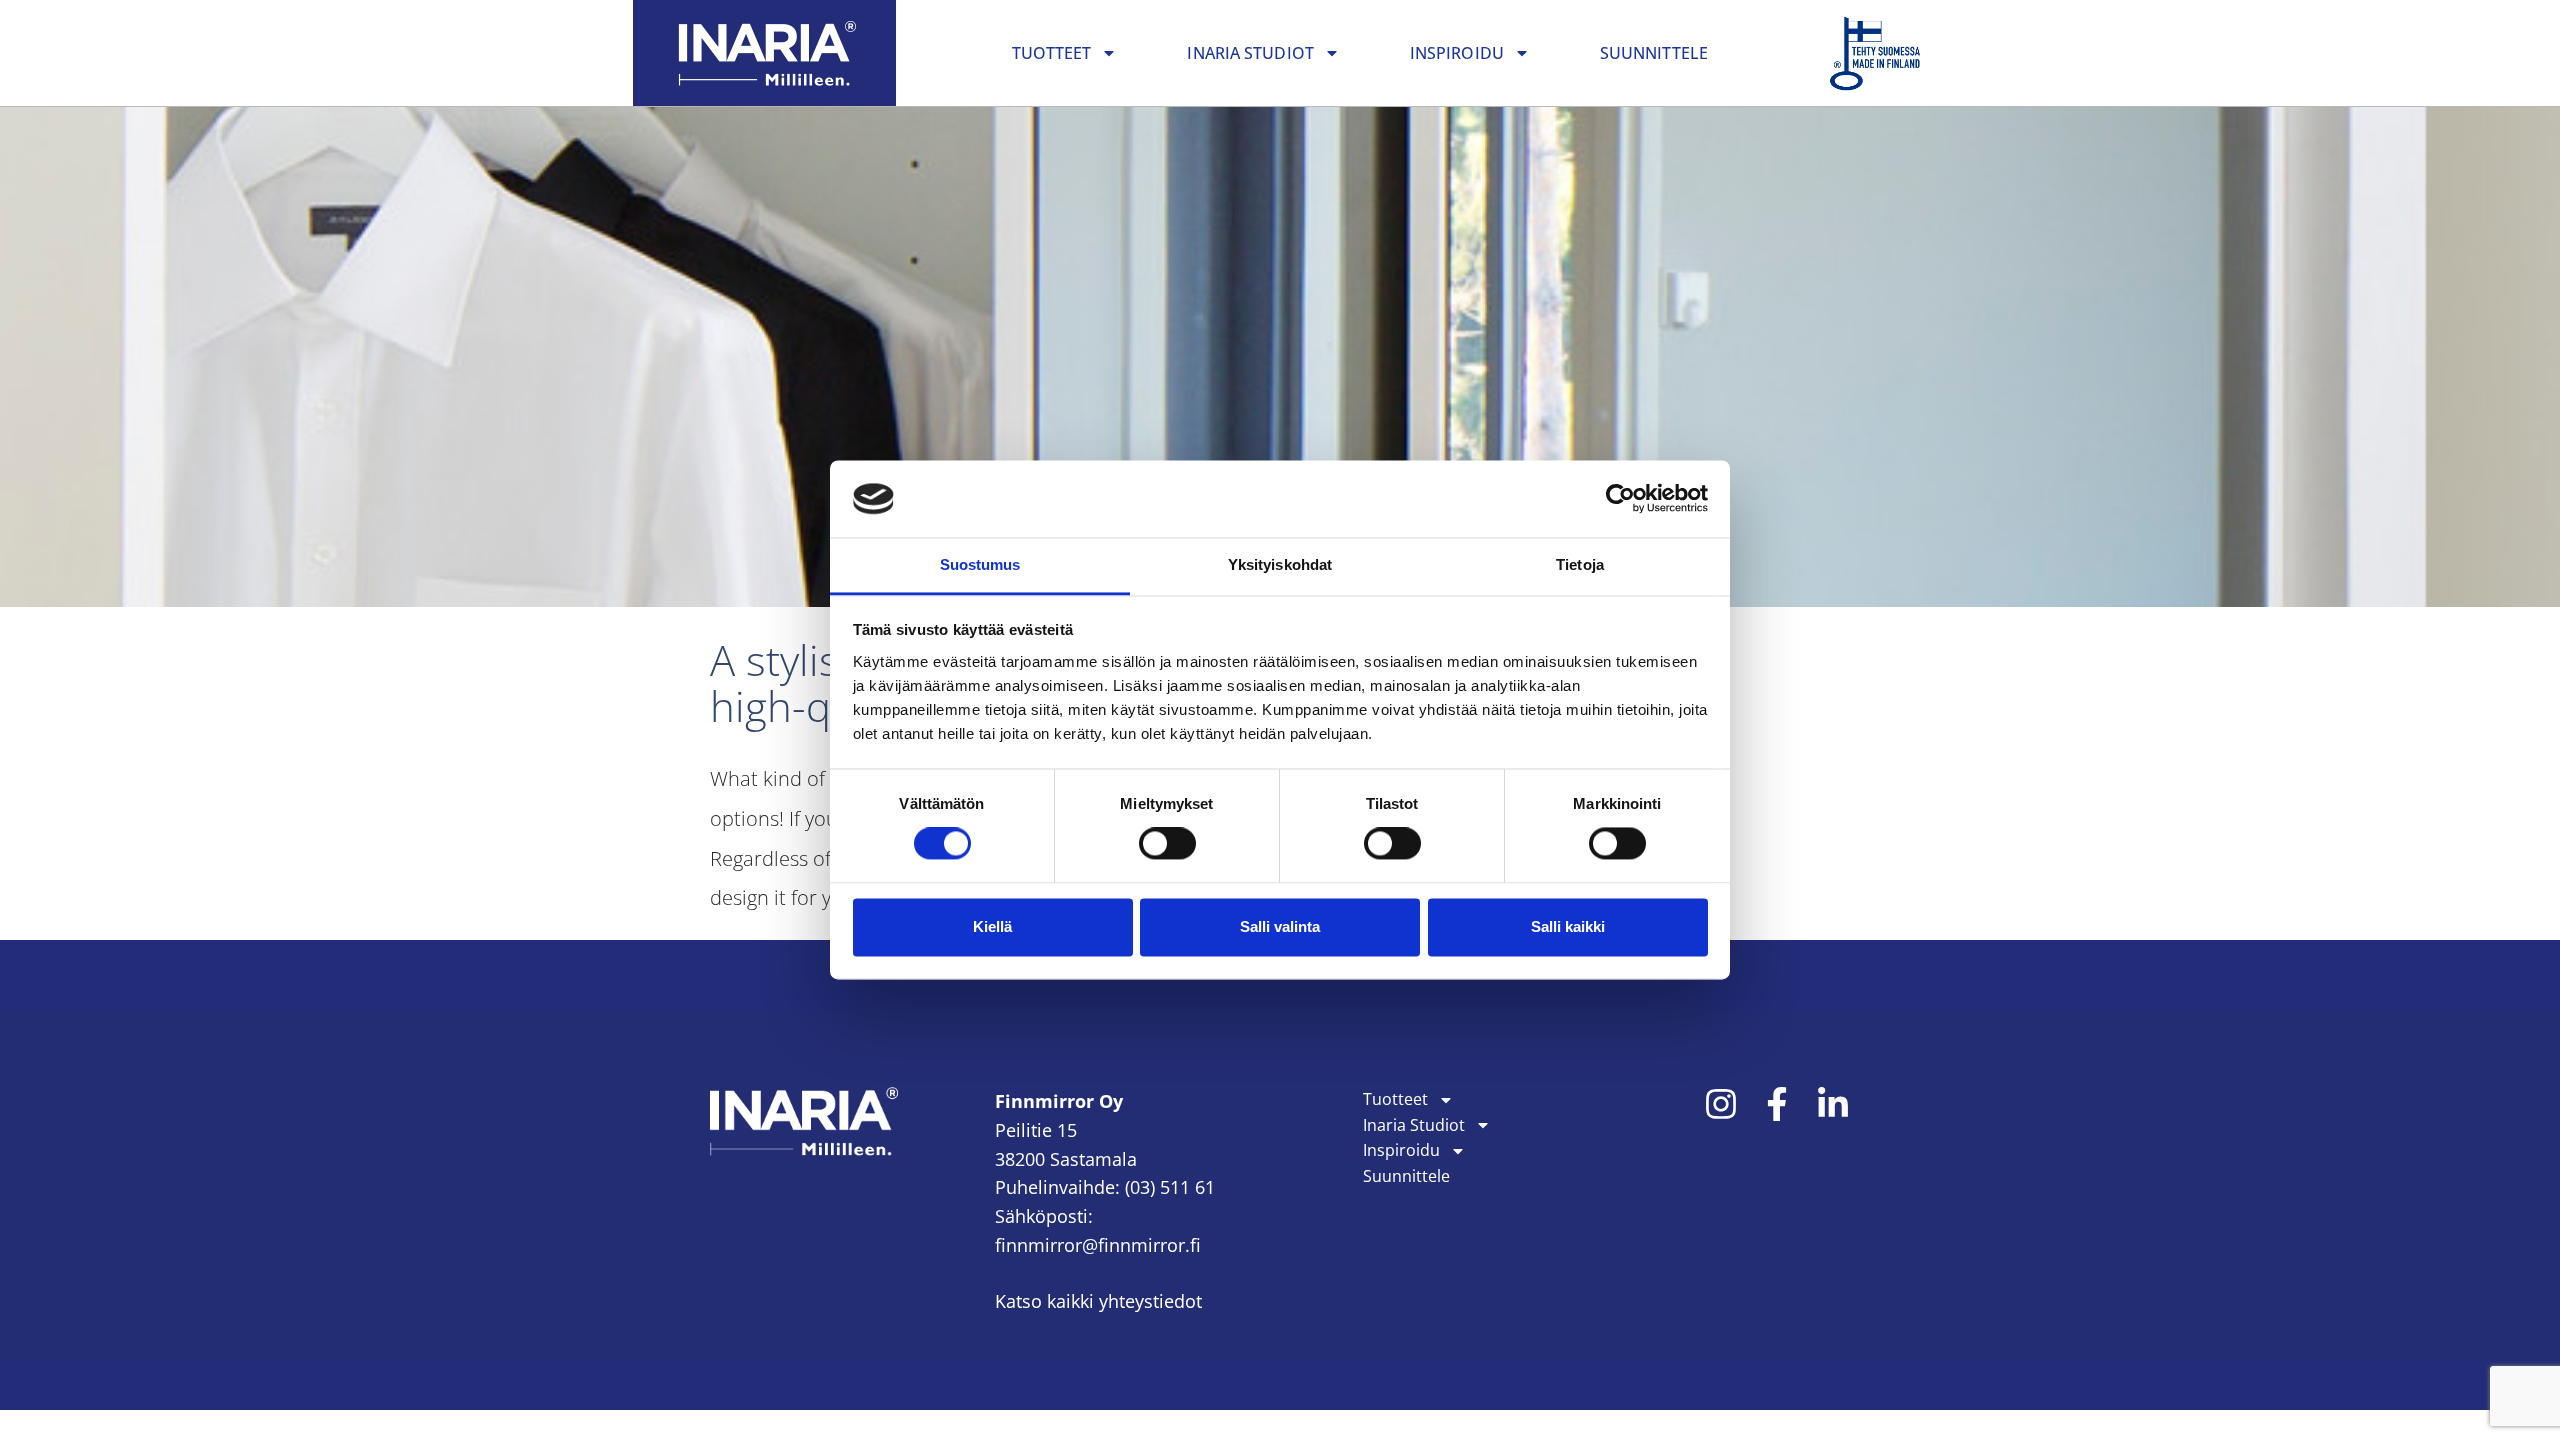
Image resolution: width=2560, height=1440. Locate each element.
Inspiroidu (1457, 53)
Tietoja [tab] (1580, 564)
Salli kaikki (1568, 926)
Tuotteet (1052, 53)
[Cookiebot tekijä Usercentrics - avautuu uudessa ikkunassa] (1620, 499)
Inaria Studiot (1250, 53)
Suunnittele (1654, 53)
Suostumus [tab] (980, 564)
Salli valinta (1280, 926)
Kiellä (992, 926)
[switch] (1167, 844)
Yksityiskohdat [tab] (1280, 564)
